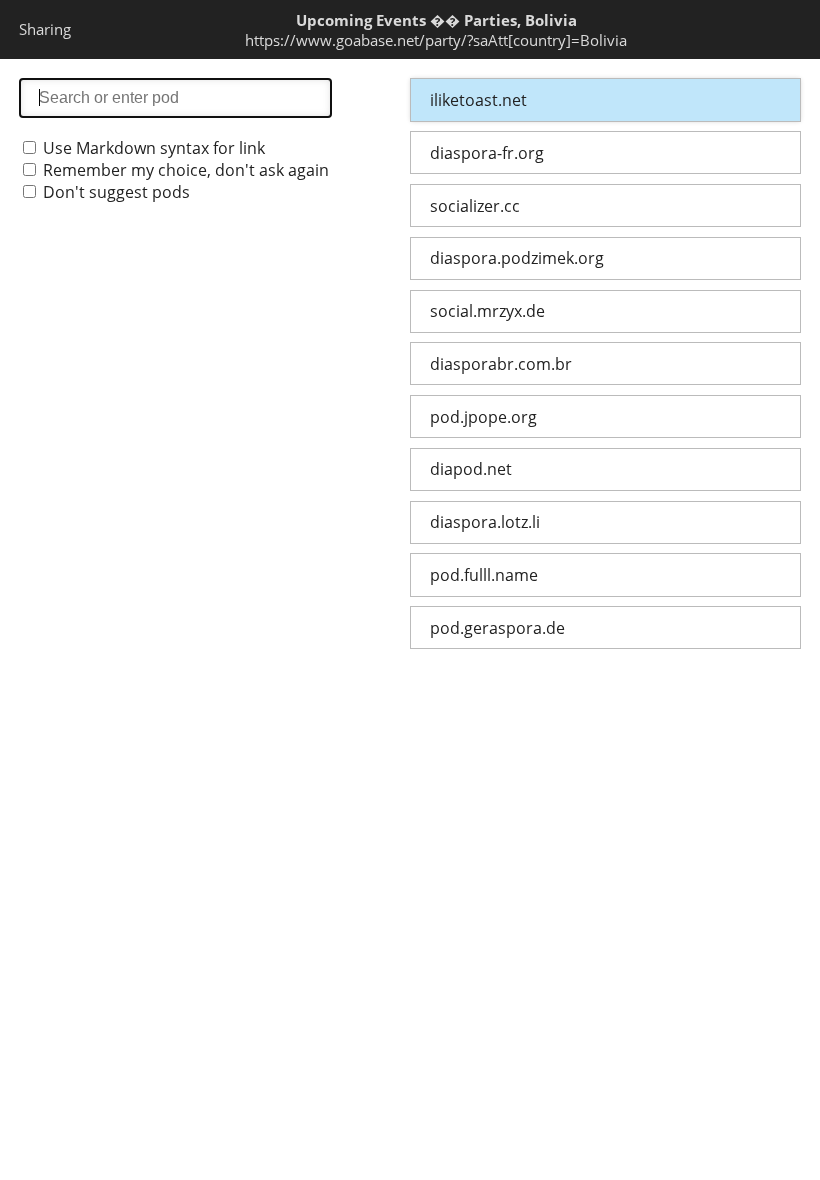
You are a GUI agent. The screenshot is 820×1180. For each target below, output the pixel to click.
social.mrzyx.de (487, 311)
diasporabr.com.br (501, 364)
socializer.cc (475, 206)
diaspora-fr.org (487, 153)
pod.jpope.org (483, 417)
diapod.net (471, 469)
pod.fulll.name (484, 575)
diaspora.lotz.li (485, 522)
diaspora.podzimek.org (517, 258)
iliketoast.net (478, 100)
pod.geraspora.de (497, 628)
